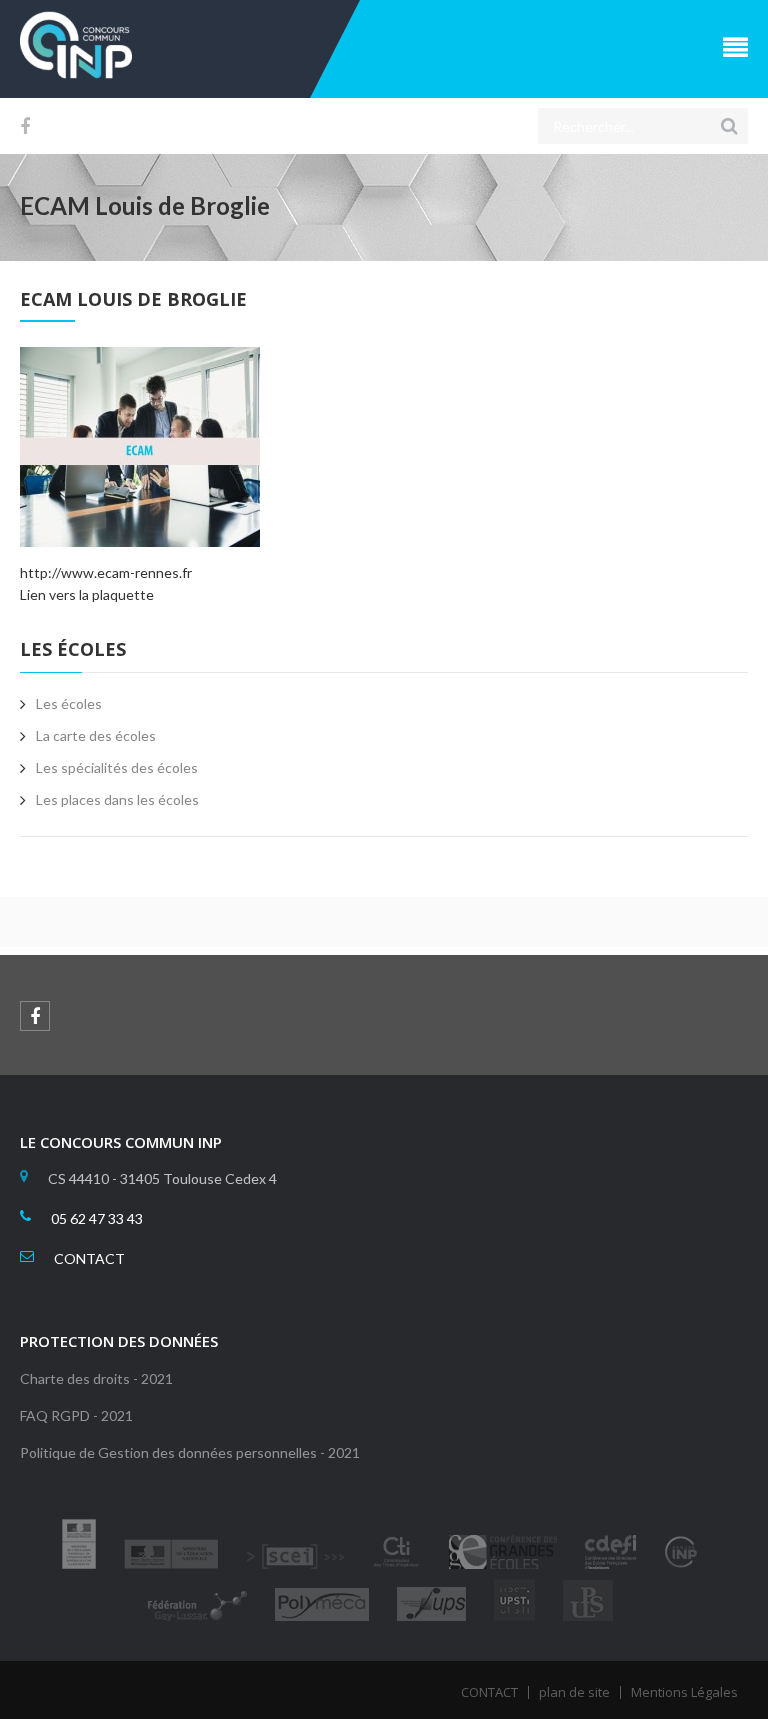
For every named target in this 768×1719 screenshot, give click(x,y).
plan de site (574, 1692)
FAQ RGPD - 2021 (76, 1415)
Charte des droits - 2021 (96, 1378)
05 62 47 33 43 (97, 1218)
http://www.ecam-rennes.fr (106, 572)
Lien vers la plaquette (87, 594)
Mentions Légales (684, 1692)
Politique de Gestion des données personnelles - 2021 (190, 1452)
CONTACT (89, 1258)
